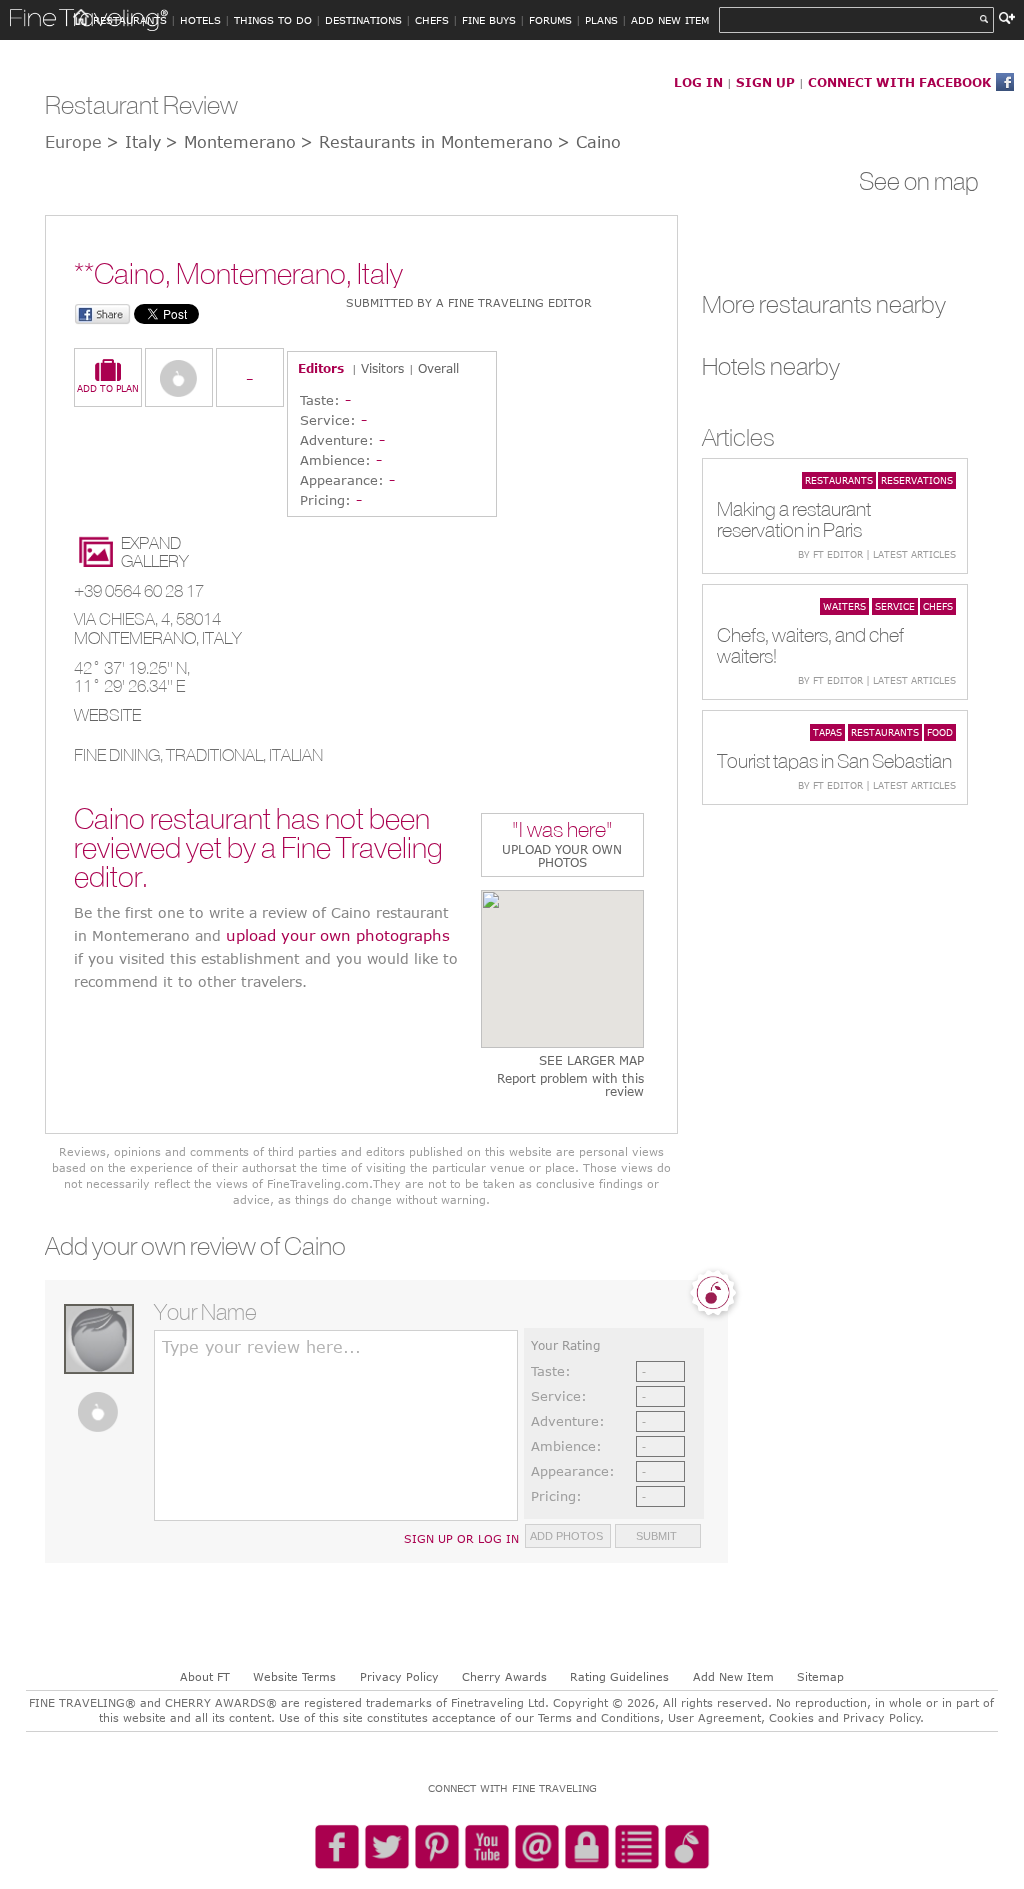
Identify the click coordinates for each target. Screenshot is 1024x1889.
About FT (205, 1676)
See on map (919, 181)
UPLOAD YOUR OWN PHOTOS (562, 855)
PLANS (601, 20)
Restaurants (839, 480)
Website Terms (294, 1676)
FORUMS (550, 20)
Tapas (827, 732)
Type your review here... (261, 1347)
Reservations (917, 480)
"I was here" (562, 831)
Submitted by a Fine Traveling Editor (469, 302)
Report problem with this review (570, 1085)
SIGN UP (765, 82)
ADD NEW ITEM (670, 20)
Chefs (938, 606)
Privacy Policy (399, 1676)
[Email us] (537, 1848)
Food (940, 732)
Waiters (844, 606)
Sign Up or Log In (461, 1538)
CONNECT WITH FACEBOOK (899, 82)
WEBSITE (107, 715)
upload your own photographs (338, 935)
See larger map (591, 1060)
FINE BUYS (489, 20)
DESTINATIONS (363, 20)
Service (895, 606)
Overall (438, 368)
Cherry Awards (504, 1676)
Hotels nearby (771, 366)
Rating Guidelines (619, 1676)
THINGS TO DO (273, 20)
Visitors (382, 368)
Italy (222, 638)
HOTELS (200, 20)
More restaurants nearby (824, 304)
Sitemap (820, 1676)
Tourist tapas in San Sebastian (834, 760)
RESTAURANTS (130, 20)
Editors (321, 368)
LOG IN (698, 82)
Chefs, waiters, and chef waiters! (810, 645)
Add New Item (733, 1676)
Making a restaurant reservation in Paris (794, 519)
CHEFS (432, 20)
